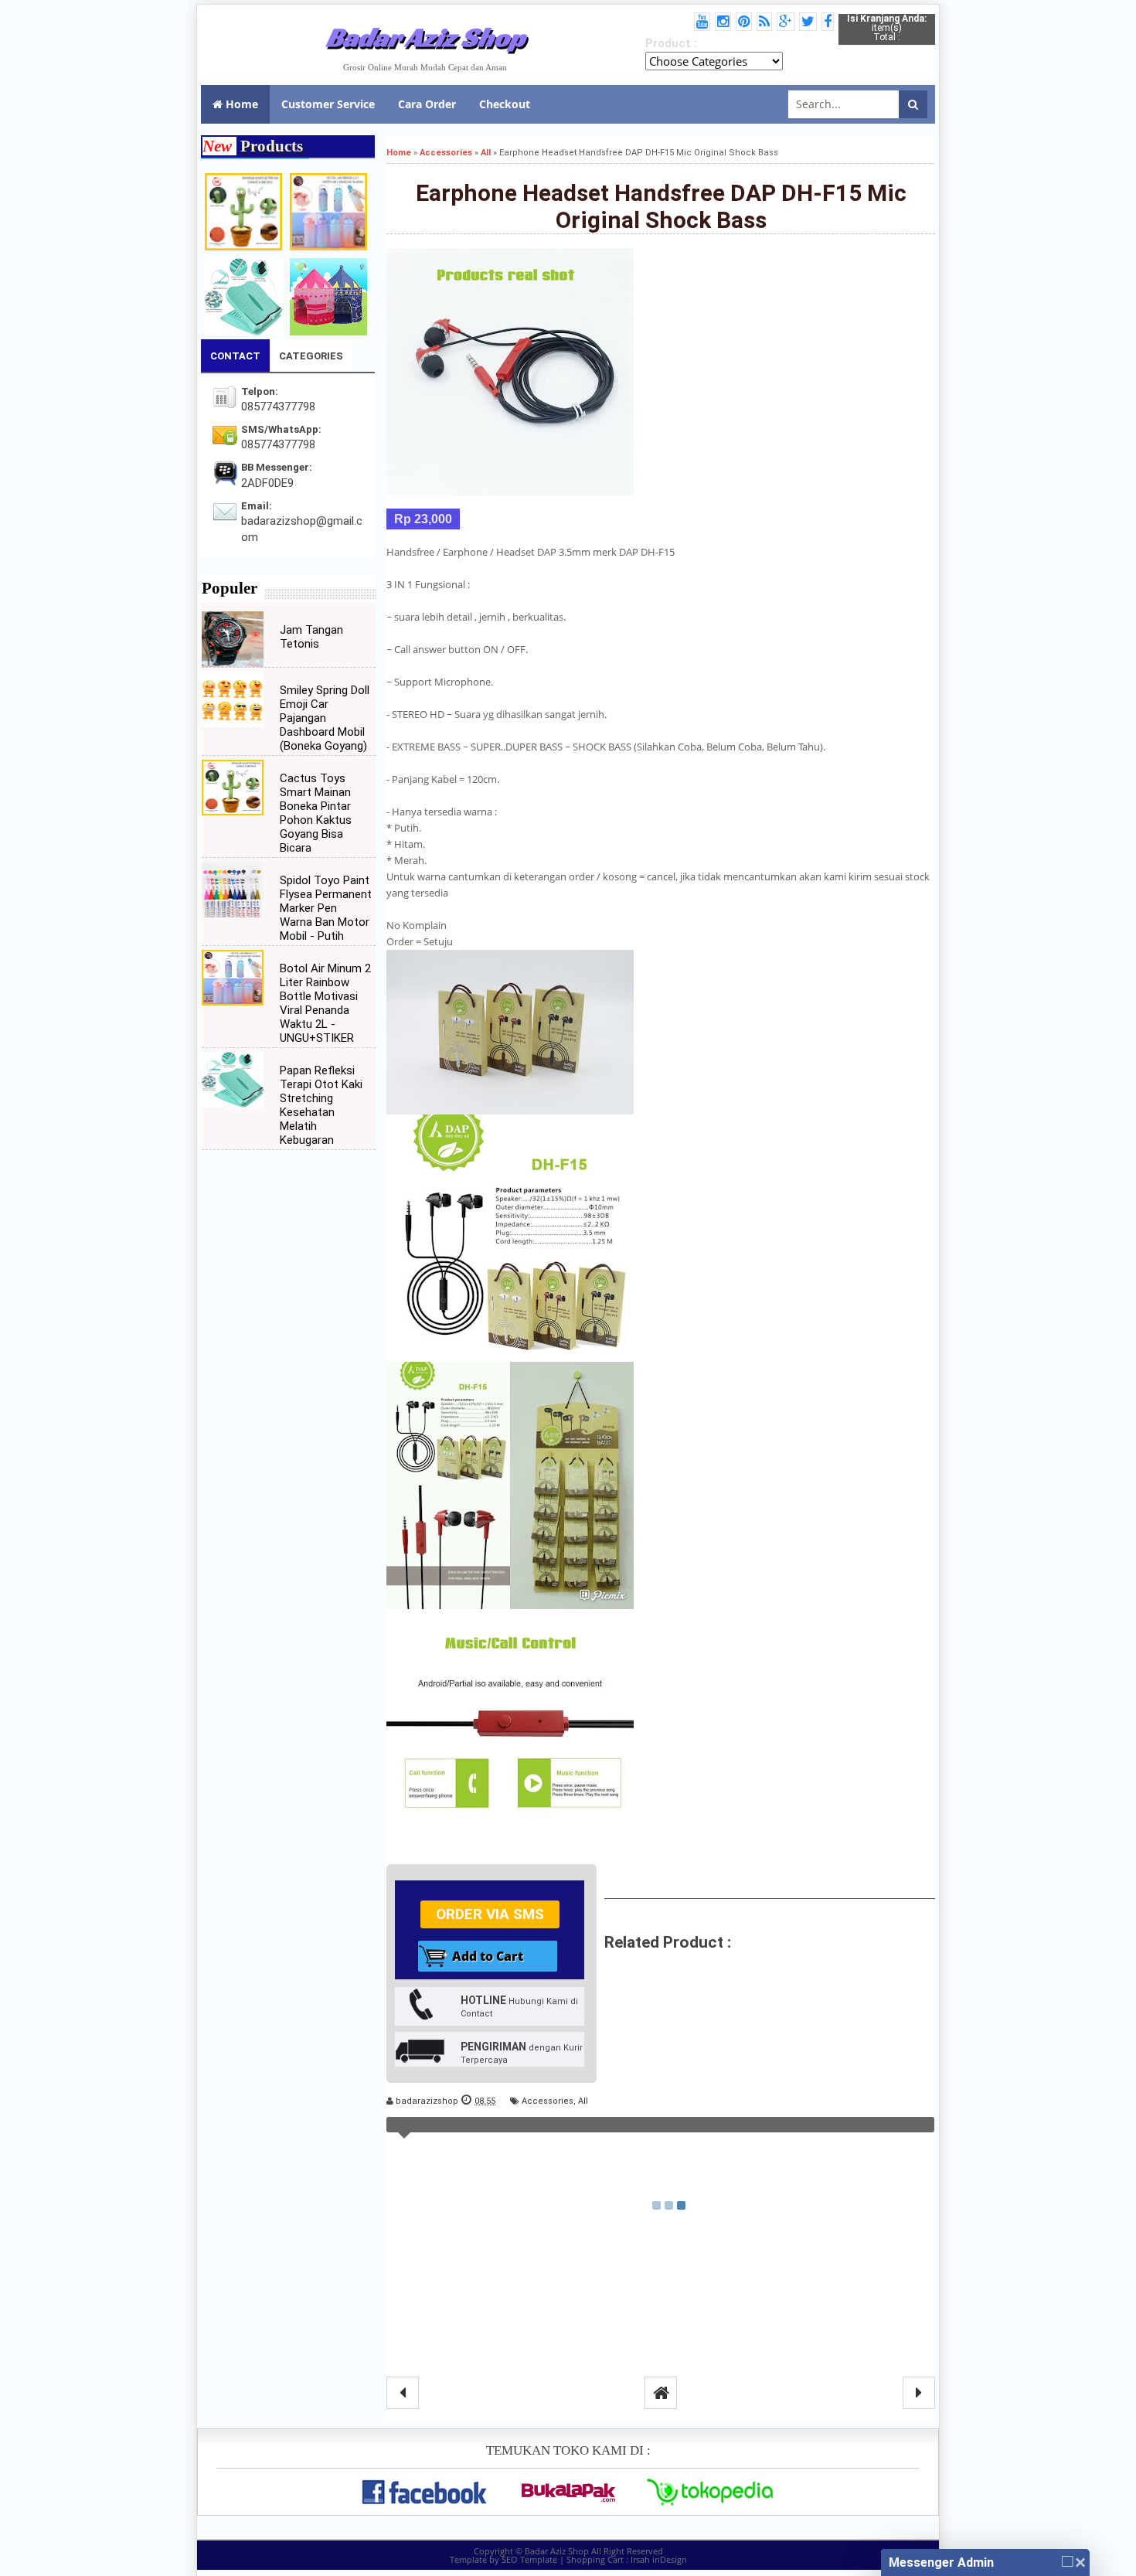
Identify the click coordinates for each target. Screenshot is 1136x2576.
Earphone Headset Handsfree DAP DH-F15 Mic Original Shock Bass (661, 206)
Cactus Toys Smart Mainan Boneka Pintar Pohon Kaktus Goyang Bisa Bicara (316, 813)
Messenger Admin (941, 2562)
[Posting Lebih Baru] (403, 2393)
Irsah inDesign (659, 2559)
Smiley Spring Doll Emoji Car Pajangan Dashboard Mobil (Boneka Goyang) (325, 718)
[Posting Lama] (919, 2393)
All (583, 2101)
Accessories (548, 2101)
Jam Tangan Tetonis (311, 637)
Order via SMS (490, 1914)
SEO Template (529, 2559)
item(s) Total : (887, 28)
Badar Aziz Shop (425, 37)
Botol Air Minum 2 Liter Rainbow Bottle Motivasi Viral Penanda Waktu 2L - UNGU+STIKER (325, 1003)
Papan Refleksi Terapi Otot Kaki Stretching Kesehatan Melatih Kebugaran (321, 1105)
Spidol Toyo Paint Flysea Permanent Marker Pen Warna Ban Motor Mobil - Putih (326, 908)
